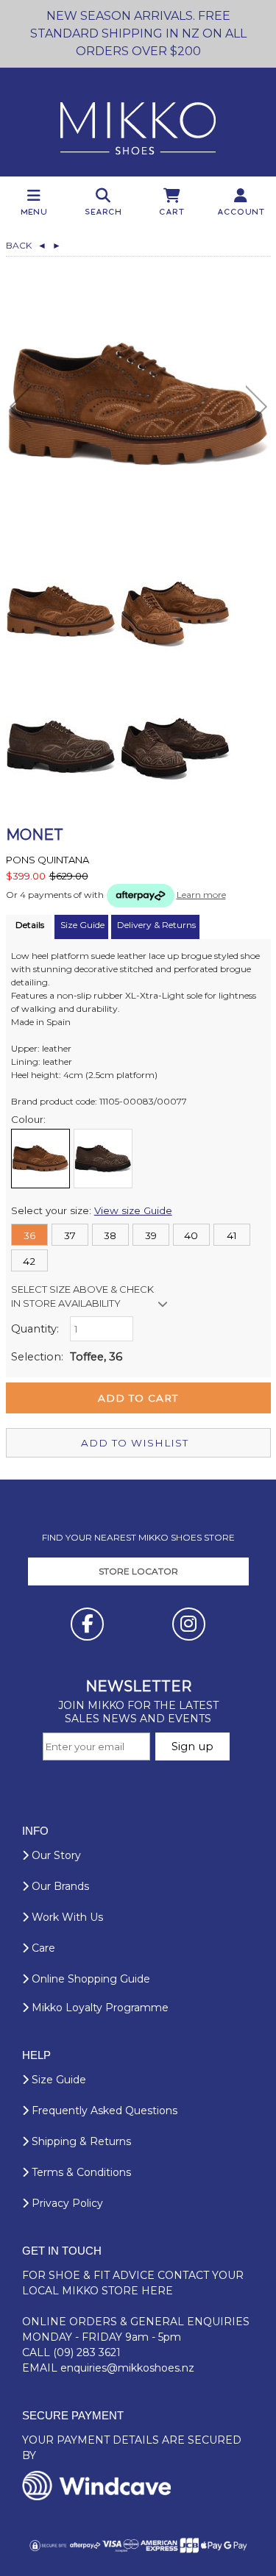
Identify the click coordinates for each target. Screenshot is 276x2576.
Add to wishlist (135, 1443)
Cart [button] (173, 211)
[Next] (256, 407)
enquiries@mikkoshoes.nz (127, 2368)
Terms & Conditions (80, 2172)
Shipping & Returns (80, 2141)
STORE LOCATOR (138, 1571)
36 (29, 1235)
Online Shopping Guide (89, 1979)
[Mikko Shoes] (138, 122)
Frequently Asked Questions (103, 2111)
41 (232, 1235)
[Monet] (138, 404)
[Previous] (20, 407)
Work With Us (66, 1917)
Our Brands (59, 1886)
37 (70, 1235)
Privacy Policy (66, 2203)
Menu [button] (35, 211)
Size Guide (57, 2080)
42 (29, 1261)
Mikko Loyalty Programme (99, 2008)
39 (151, 1235)
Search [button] (104, 211)
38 (110, 1235)
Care (42, 1948)
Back (26, 245)
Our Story (55, 1855)
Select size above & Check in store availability (82, 1296)
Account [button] (242, 211)
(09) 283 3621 (87, 2352)
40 (191, 1235)
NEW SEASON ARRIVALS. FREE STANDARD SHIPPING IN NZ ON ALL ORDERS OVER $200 (138, 33)
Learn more (201, 895)
